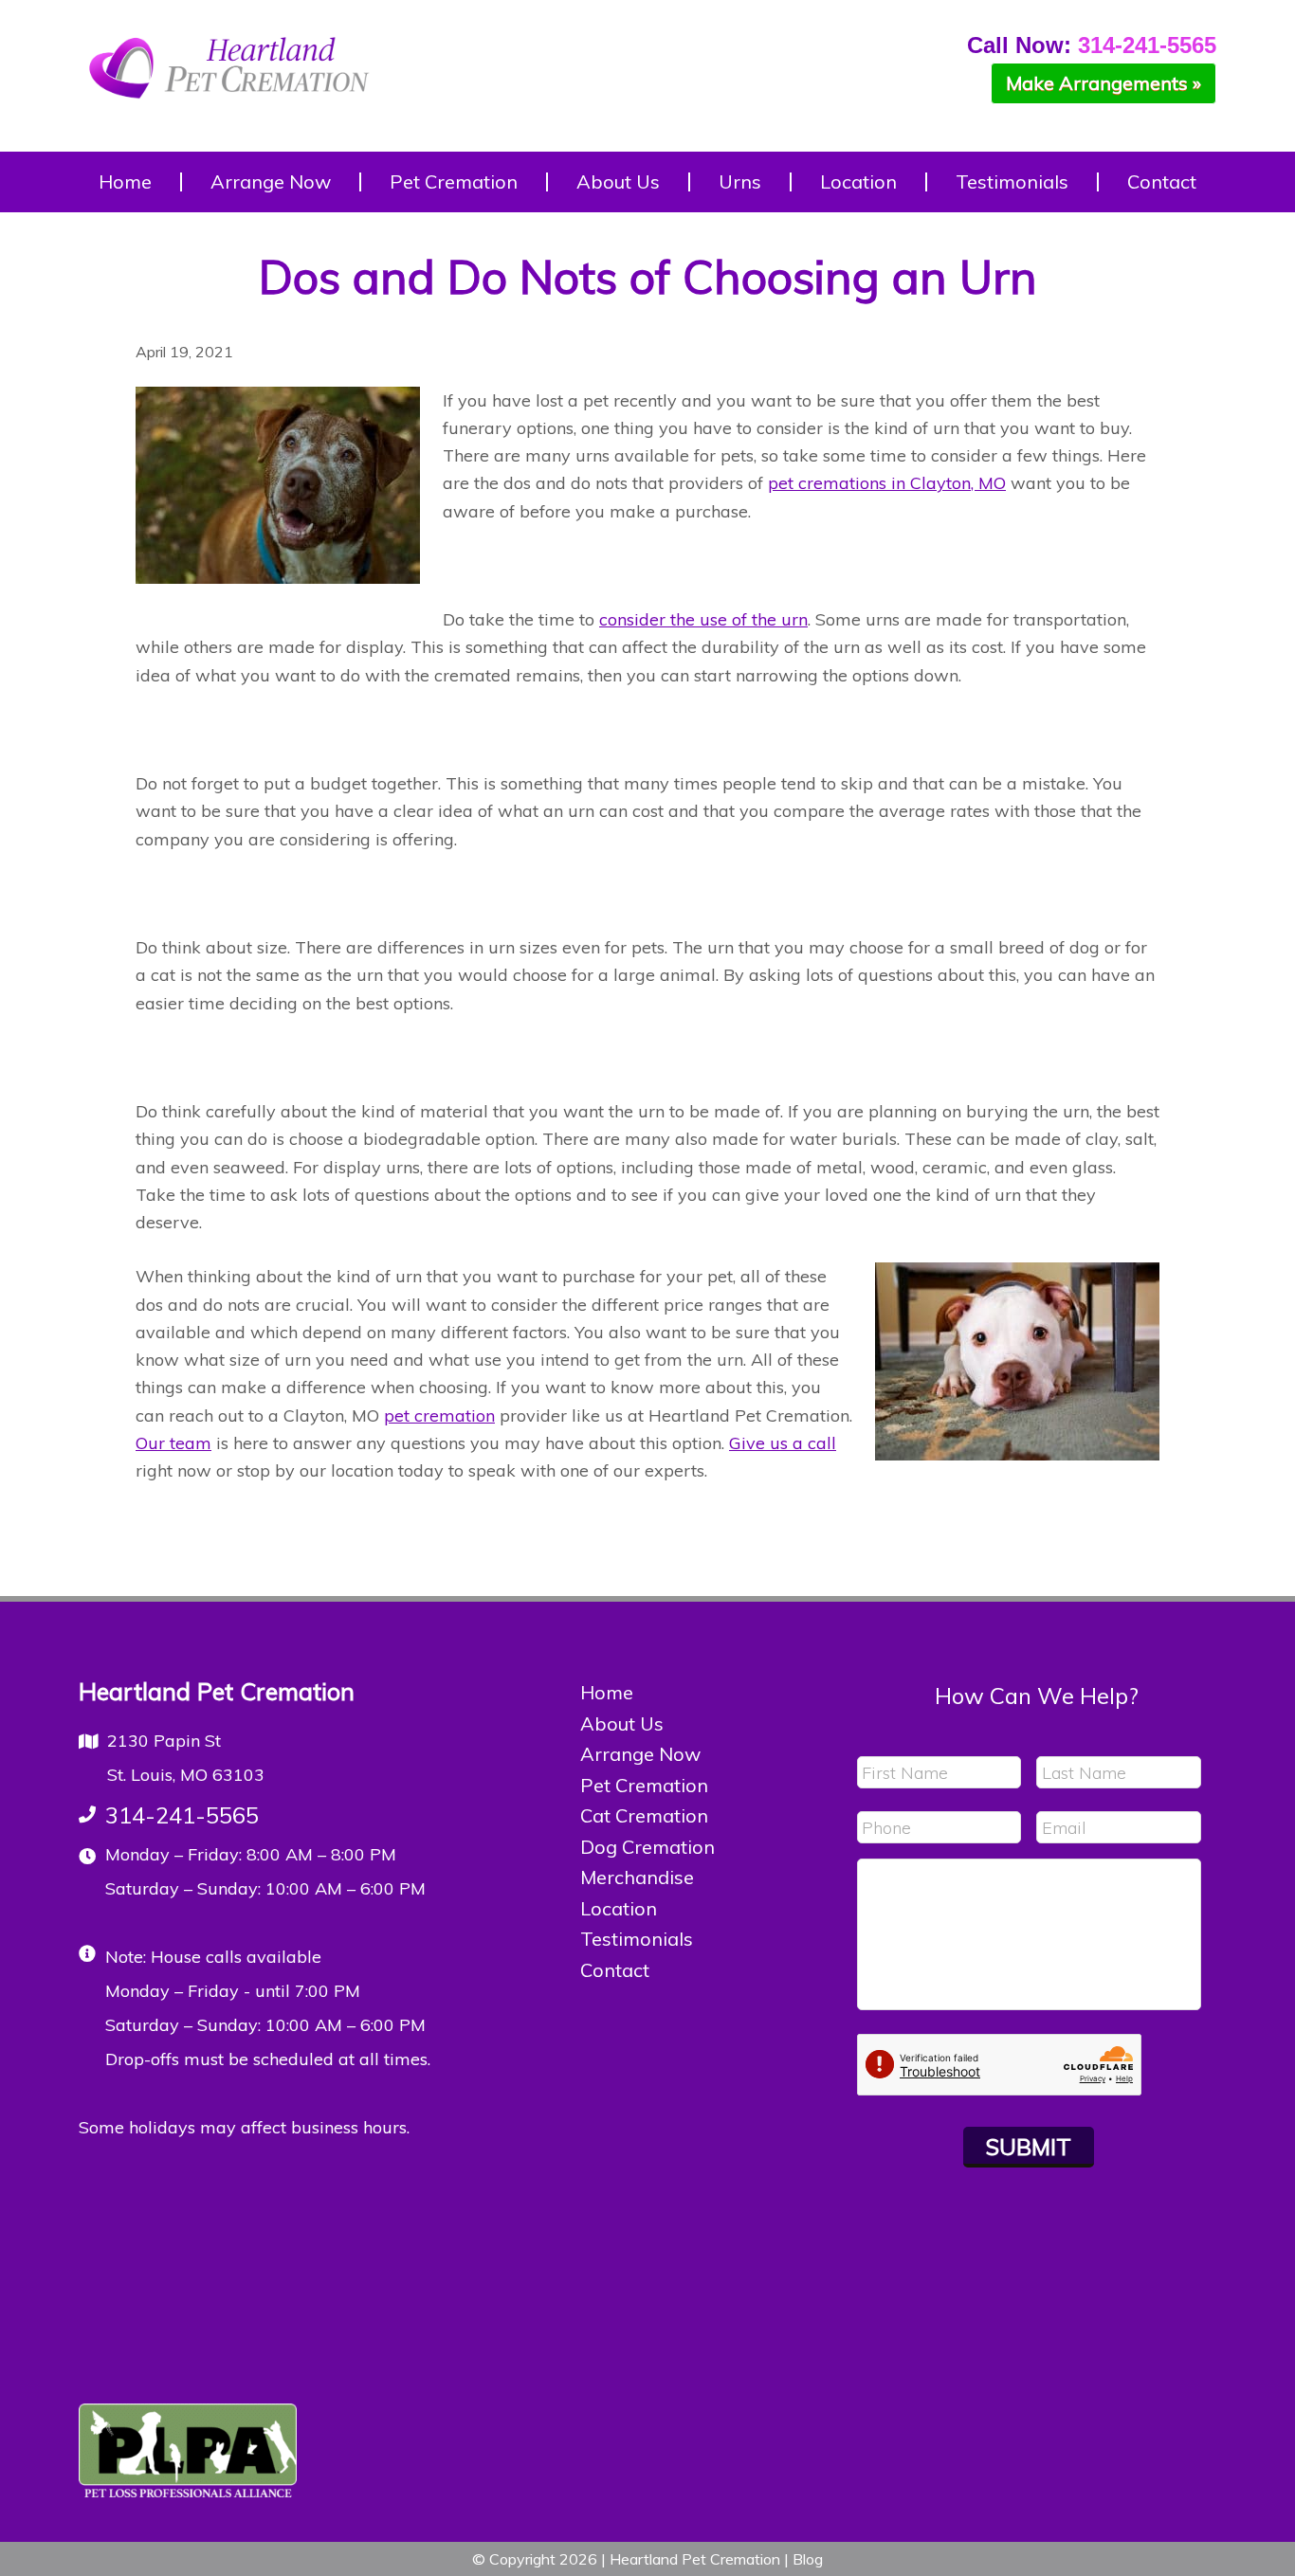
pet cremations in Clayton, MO (887, 483)
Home (607, 1692)
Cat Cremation (644, 1815)
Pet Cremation (644, 1785)
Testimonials (637, 1939)
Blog (808, 2559)
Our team (173, 1443)
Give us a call (783, 1443)
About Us (622, 1723)
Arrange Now (640, 1754)
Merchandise (637, 1877)
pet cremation (439, 1415)
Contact (615, 1970)
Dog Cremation (647, 1847)
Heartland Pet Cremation (230, 81)
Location (619, 1908)
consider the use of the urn (703, 619)
